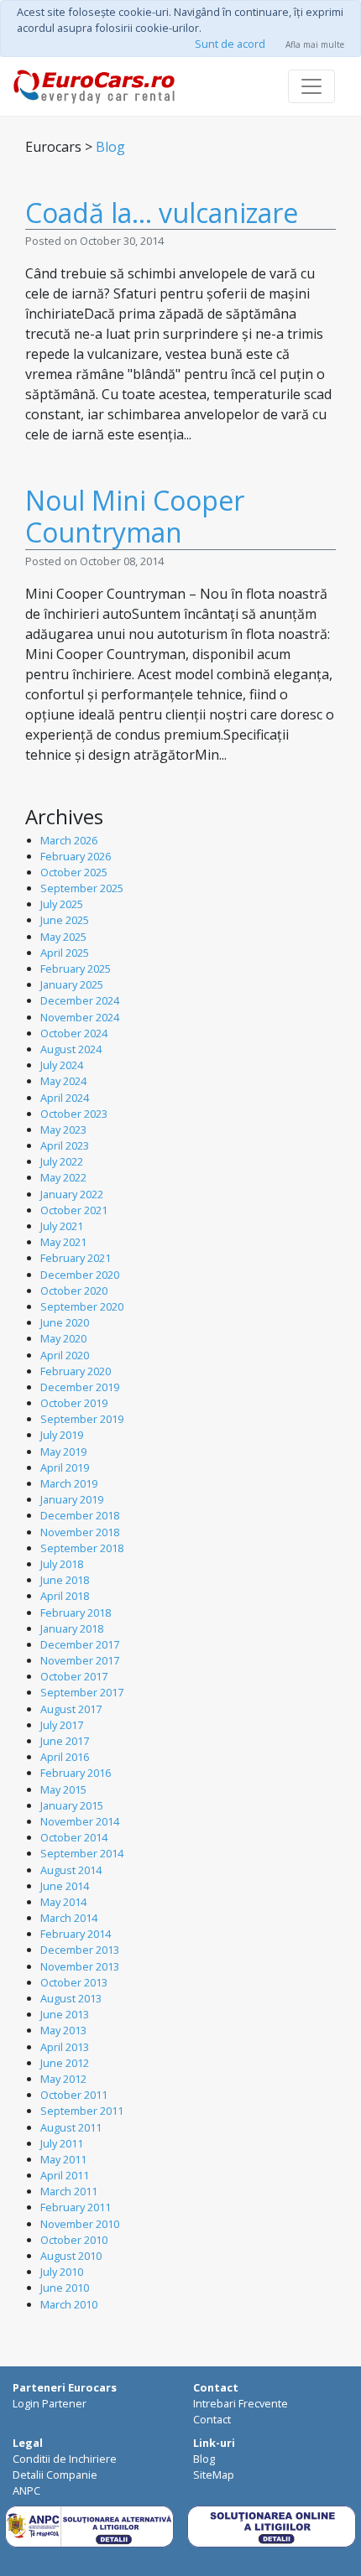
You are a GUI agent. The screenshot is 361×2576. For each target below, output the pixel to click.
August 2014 (71, 1870)
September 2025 (82, 888)
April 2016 (65, 1757)
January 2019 (72, 1499)
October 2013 (74, 1982)
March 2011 (69, 2191)
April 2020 (65, 1355)
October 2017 (74, 1676)
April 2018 (65, 1596)
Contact (212, 2419)
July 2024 (62, 1065)
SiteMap (214, 2475)
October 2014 (74, 1837)
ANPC (26, 2490)
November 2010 (80, 2224)
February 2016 (76, 1773)
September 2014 (82, 1853)
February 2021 (76, 1258)
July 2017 (62, 1725)
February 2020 (76, 1371)
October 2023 (74, 1114)
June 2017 (65, 1741)
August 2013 (71, 1998)
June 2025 (65, 920)
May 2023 (63, 1130)
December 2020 (80, 1275)
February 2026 (76, 856)
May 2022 (63, 1177)
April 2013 (65, 2047)
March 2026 (69, 840)
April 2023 (65, 1145)
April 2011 (65, 2175)
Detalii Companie (55, 2475)
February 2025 (76, 969)
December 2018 (80, 1515)
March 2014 (69, 1918)
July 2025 (62, 904)
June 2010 (65, 2288)
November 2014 (80, 1821)
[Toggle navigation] (311, 86)
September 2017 (82, 1692)
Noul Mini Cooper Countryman (135, 516)
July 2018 (62, 1564)
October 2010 (74, 2240)
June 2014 (65, 1886)
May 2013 (63, 2030)
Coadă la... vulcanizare (162, 213)
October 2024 (74, 1033)
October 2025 (74, 872)
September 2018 (82, 1548)
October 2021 (74, 1210)
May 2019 (63, 1452)
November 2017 (80, 1660)
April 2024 (65, 1098)
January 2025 (72, 984)
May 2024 (63, 1081)
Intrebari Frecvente (241, 2403)
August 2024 (71, 1049)
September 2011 (82, 2111)
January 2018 (72, 1628)
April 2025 (65, 953)
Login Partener (50, 2403)
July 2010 (62, 2272)
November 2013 (80, 1966)
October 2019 (74, 1403)
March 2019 (69, 1483)
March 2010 (69, 2304)
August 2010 (71, 2256)
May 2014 (63, 1902)
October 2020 (74, 1291)
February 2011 (76, 2207)
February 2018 (76, 1613)
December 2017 (80, 1644)
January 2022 (72, 1194)
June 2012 (65, 2063)
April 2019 (65, 1467)
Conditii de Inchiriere (65, 2459)
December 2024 (80, 1000)
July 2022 (62, 1161)
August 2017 (71, 1709)
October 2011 (74, 2095)
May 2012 (63, 2079)
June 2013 (65, 2014)
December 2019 (80, 1387)
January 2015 (72, 1805)
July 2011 (62, 2143)
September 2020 (82, 1306)
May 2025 (63, 937)
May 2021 (63, 1242)
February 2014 (76, 1934)
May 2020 (63, 1338)
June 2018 (65, 1580)
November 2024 (80, 1017)
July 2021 (62, 1226)
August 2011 (71, 2127)
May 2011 (63, 2159)
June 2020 (65, 1322)
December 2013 (80, 1950)
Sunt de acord (230, 44)
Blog (110, 147)
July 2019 (62, 1435)
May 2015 (63, 1789)
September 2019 (82, 1419)
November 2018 (80, 1532)
